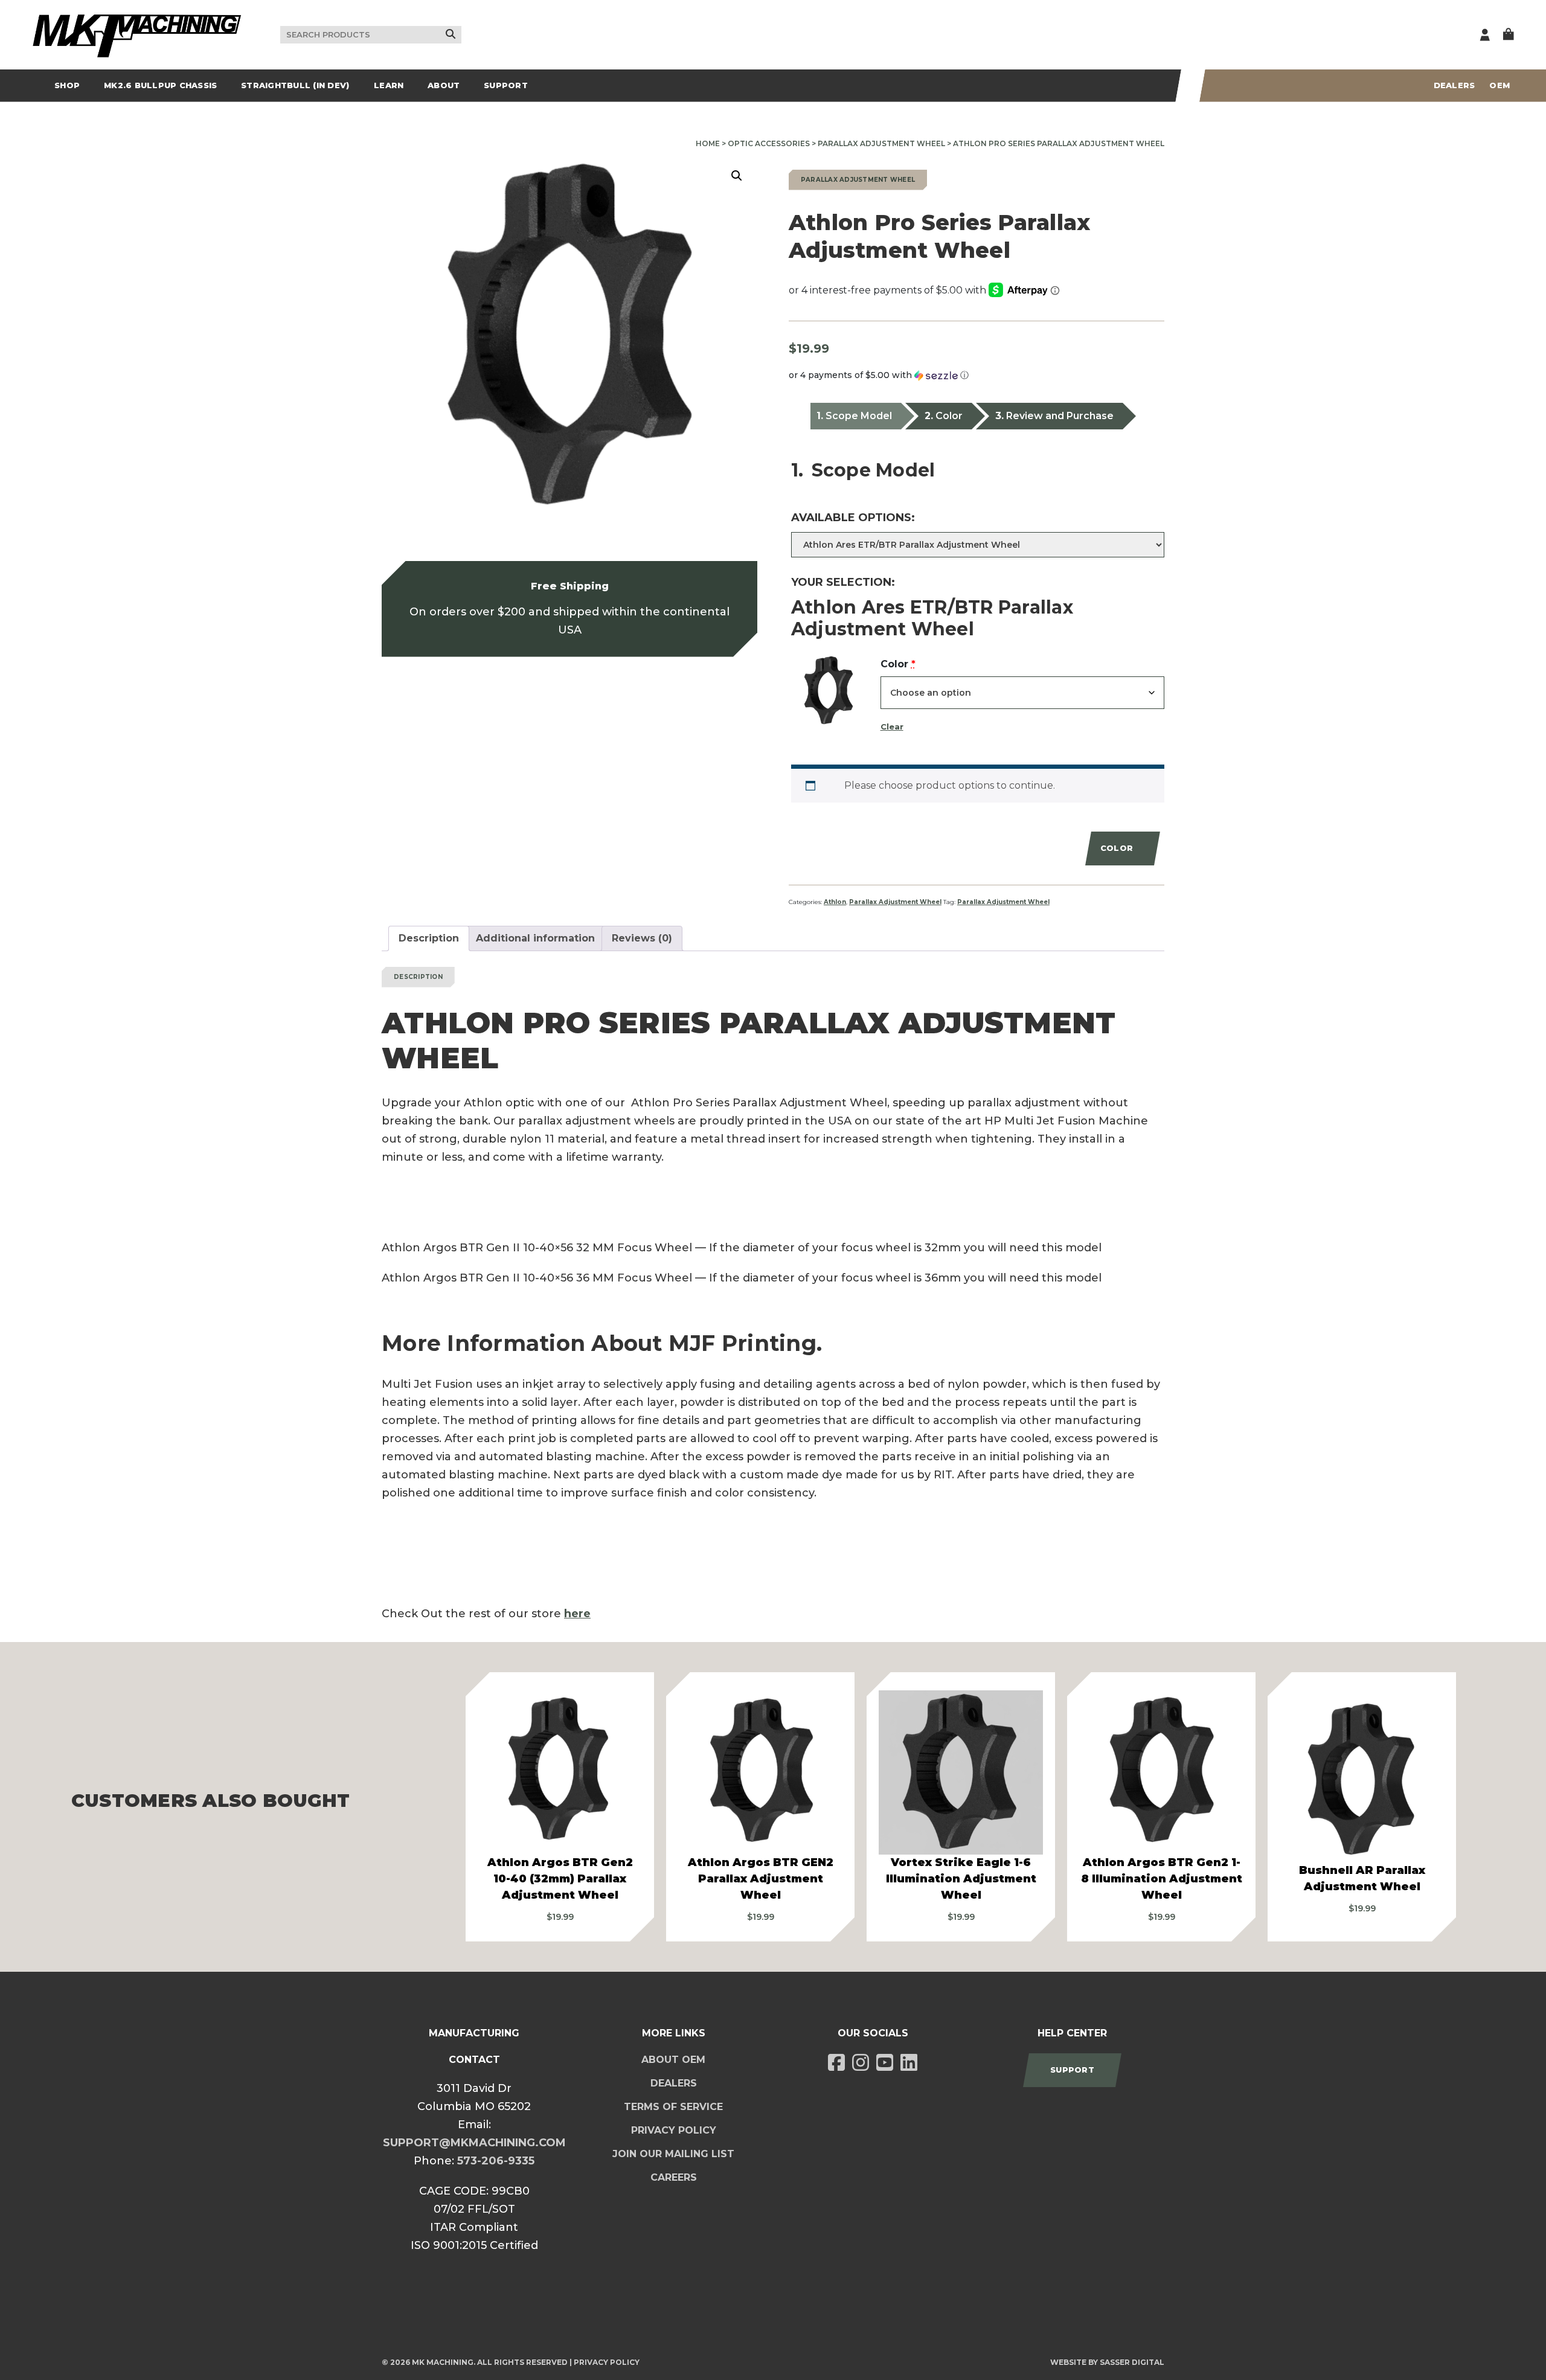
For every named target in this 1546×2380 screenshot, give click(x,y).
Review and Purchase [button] (1060, 416)
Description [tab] (429, 938)
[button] (737, 176)
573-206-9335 (496, 2161)
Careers (674, 2177)
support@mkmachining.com (474, 2143)
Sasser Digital (1132, 2362)
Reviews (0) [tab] (642, 938)
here (577, 1614)
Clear (892, 727)
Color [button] (949, 416)
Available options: (853, 518)
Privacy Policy (674, 2130)
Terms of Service (673, 2107)
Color (898, 666)
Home (708, 143)
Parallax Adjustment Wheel (881, 143)
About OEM (673, 2060)
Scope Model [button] (859, 416)
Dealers (1455, 85)
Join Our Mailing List (673, 2154)
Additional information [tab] (535, 938)
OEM (1499, 85)
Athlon (835, 902)
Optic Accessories (769, 143)
